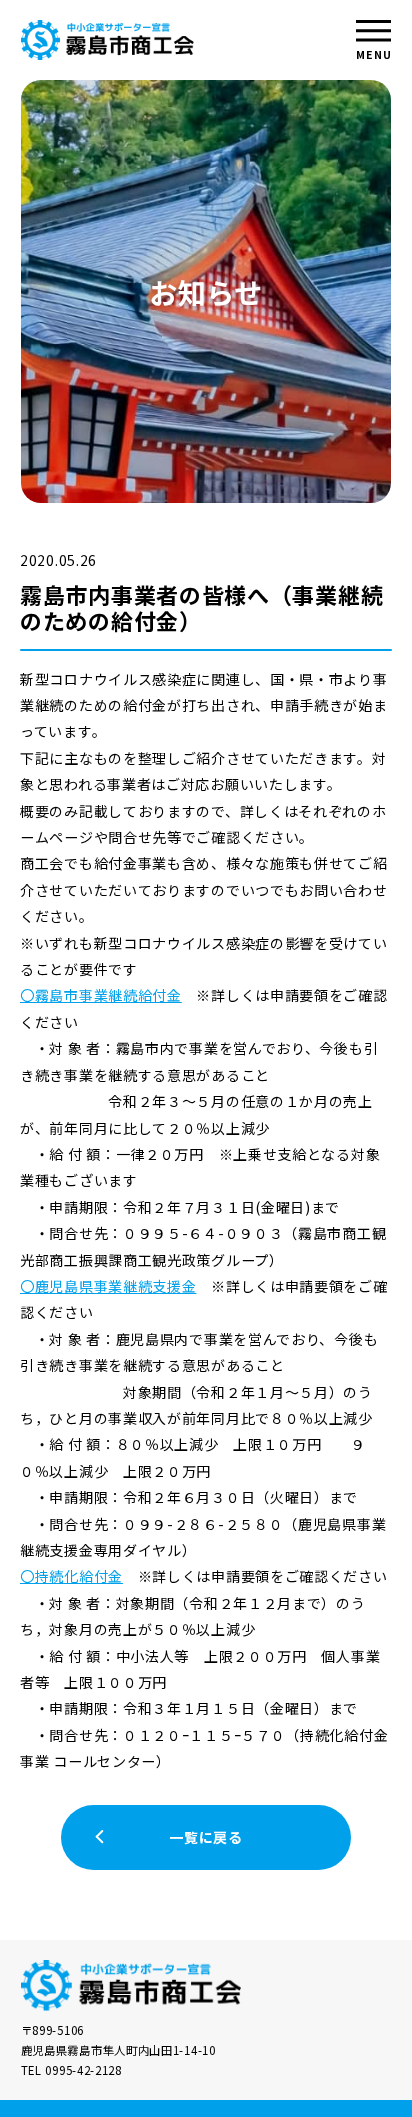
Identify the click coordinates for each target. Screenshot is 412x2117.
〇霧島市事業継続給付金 (101, 995)
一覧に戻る (206, 1837)
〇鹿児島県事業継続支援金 (108, 1286)
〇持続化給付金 (71, 1576)
